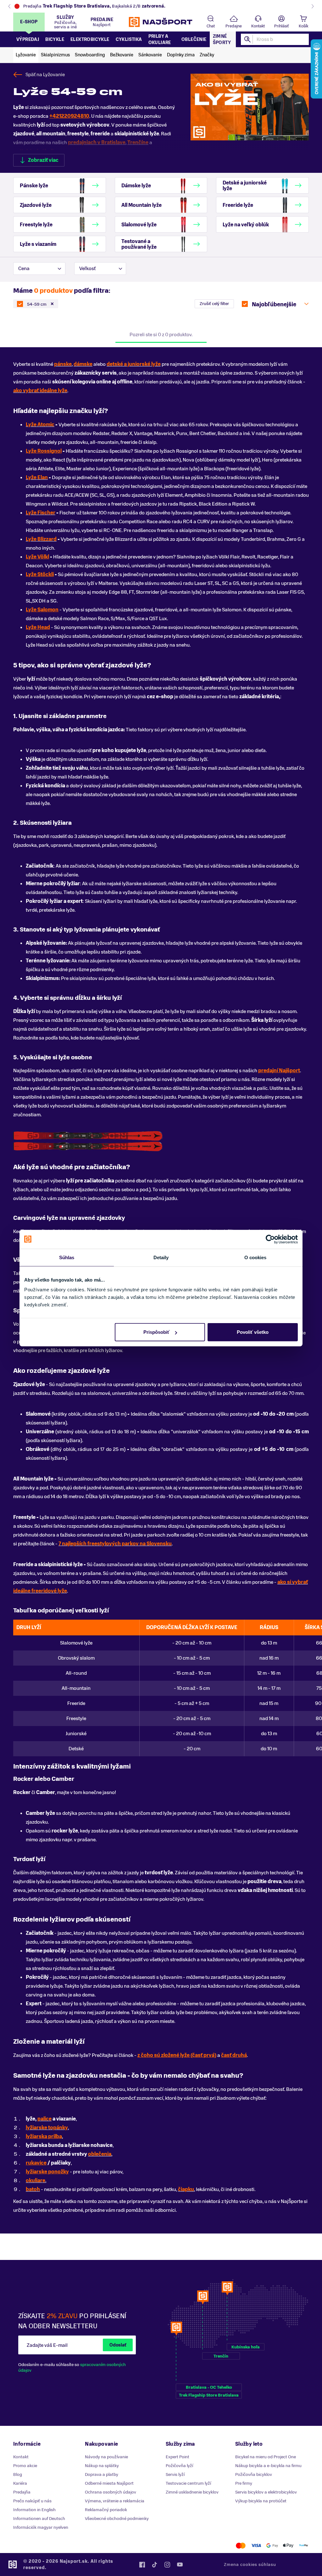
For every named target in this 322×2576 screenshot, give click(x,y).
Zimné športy (222, 40)
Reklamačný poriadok (106, 2510)
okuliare (36, 2181)
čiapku (186, 2189)
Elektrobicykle (90, 40)
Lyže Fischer (41, 513)
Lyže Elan (37, 478)
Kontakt (258, 26)
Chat (211, 26)
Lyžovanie (26, 55)
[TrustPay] (304, 2546)
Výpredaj (28, 40)
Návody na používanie (106, 2457)
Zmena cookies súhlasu (250, 2565)
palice (44, 2119)
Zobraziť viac (43, 160)
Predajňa (22, 2492)
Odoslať (118, 2345)
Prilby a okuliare (160, 40)
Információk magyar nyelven (41, 2527)
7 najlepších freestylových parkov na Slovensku (115, 1544)
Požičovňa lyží (179, 2466)
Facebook (142, 2565)
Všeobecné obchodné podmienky (117, 2519)
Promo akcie (25, 2466)
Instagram (167, 2565)
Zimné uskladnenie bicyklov (192, 2492)
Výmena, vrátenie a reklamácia (115, 2501)
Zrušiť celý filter (214, 304)
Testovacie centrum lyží (188, 2483)
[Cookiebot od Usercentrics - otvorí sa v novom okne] (270, 1239)
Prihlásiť (281, 26)
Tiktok (155, 2565)
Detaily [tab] (161, 1257)
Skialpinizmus (55, 55)
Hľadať (248, 39)
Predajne (234, 26)
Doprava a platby (102, 2474)
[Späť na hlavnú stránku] (161, 22)
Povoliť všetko (253, 1332)
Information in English (34, 2510)
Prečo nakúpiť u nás (32, 2501)
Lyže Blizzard (41, 539)
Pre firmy (244, 2483)
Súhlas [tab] (67, 1257)
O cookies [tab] (255, 1257)
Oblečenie (194, 40)
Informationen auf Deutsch (39, 2519)
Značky (207, 55)
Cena (24, 269)
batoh (33, 2189)
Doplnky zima (181, 55)
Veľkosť (87, 269)
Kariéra (20, 2483)
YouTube (180, 2565)
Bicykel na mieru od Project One (266, 2457)
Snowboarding (90, 55)
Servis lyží (175, 2474)
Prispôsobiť (156, 1332)
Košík (303, 26)
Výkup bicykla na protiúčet (261, 2501)
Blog (18, 2474)
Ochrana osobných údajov (111, 2492)
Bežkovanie (122, 55)
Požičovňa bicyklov (254, 2474)
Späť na (45, 75)
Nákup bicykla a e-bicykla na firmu (268, 2466)
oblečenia (100, 2154)
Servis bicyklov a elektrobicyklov (266, 2492)
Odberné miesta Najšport (109, 2483)
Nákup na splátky (102, 2466)
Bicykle (55, 40)
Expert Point (178, 2457)
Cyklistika (129, 40)
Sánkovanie (150, 55)
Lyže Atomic (40, 425)
